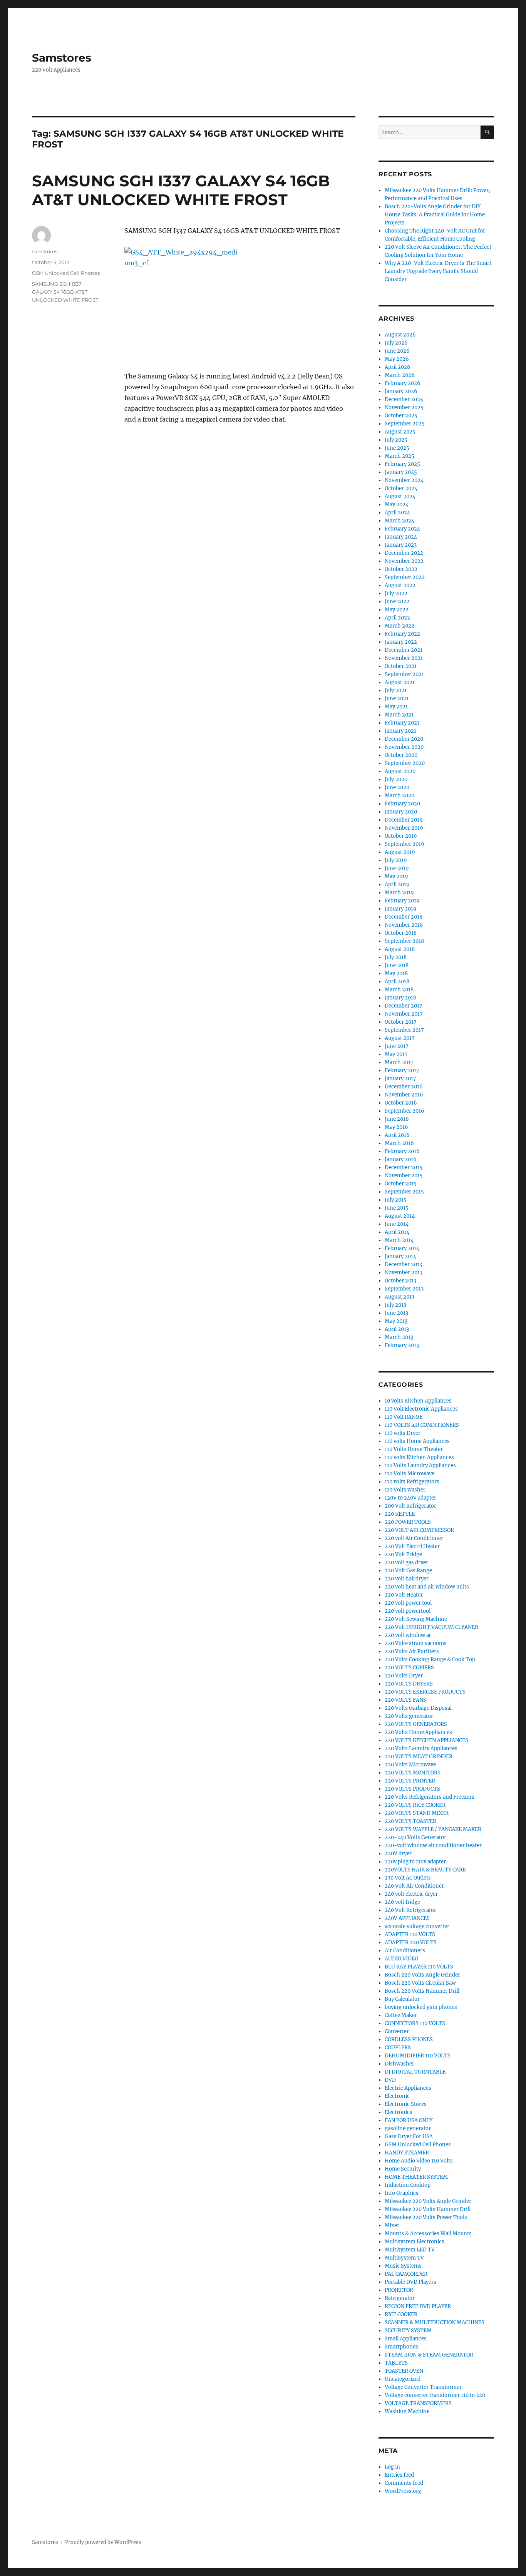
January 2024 (401, 537)
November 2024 (404, 480)
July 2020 (396, 779)
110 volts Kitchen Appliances (419, 1457)
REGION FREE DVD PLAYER (418, 2306)
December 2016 (404, 1087)
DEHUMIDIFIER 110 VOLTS (418, 2056)
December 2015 (404, 1167)
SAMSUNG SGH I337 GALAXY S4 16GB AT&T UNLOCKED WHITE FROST (181, 190)
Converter (397, 2031)
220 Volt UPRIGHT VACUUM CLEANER (431, 1627)
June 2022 (397, 602)
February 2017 (402, 1070)
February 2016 (402, 1151)
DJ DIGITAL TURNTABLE (415, 2072)
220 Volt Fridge (403, 1554)
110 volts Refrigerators (412, 1482)
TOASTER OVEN (404, 2371)
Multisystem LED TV (410, 2250)
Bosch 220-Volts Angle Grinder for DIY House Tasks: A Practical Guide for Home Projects (435, 215)
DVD (390, 2080)
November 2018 (404, 925)
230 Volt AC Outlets (408, 1878)
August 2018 (400, 949)
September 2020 (405, 763)
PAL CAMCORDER (406, 2274)
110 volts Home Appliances (417, 1441)
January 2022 (401, 642)
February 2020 (402, 804)
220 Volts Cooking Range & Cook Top (430, 1660)
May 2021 (396, 707)
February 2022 (402, 634)
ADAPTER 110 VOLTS (410, 1934)
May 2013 (396, 1321)
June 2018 (397, 965)
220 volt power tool (408, 1603)
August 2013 (400, 1297)
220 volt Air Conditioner (414, 1538)
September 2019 (405, 844)
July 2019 (396, 860)
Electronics (399, 2112)
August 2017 (400, 1038)
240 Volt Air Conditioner (414, 1886)
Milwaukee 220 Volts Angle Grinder (428, 2201)
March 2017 (399, 1062)
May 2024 (397, 505)
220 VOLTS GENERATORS (416, 1724)
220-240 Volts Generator (415, 1837)
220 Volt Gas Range (408, 1571)
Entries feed (399, 2475)
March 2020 (400, 796)
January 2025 (401, 472)
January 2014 (400, 1256)
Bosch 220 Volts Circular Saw (420, 1983)
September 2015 (404, 1192)
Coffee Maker (401, 2015)
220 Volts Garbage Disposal (418, 1708)
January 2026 (401, 391)
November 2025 (404, 408)
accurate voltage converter (417, 1926)
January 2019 (401, 909)
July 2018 (396, 957)
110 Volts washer (405, 1490)
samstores (45, 251)
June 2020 (397, 788)
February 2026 (403, 383)
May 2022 (397, 610)
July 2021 (396, 690)
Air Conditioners (405, 1951)
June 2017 (397, 1046)
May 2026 (397, 359)
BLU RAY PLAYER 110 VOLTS (419, 1967)
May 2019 (396, 876)
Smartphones (401, 2347)
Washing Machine (407, 2411)
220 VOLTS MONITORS (413, 1773)
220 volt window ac (408, 1635)
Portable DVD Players (410, 2282)
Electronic (397, 2096)
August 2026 (400, 335)
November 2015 (404, 1176)
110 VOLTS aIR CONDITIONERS (422, 1425)
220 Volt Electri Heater (412, 1546)
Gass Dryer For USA (409, 2137)
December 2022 (404, 553)
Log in (392, 2467)
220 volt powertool (408, 1611)
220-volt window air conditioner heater (433, 1845)
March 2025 (400, 456)
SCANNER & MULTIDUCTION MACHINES (435, 2322)
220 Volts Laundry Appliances (421, 1748)
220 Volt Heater (404, 1595)
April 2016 (397, 1135)
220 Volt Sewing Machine (416, 1619)
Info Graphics (402, 2193)
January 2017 (400, 1079)
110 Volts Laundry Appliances (420, 1465)
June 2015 (397, 1208)
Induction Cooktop (408, 2185)
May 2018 (396, 973)
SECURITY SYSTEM (408, 2331)
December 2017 (404, 1006)
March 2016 (399, 1143)
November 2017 (404, 1014)
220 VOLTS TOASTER (410, 1821)
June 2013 (396, 1313)
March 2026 (400, 375)
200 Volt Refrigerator (410, 1506)
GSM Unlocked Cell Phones (66, 273)
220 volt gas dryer (406, 1563)
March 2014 (399, 1240)
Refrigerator (400, 2298)
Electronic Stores (406, 2104)
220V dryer (398, 1854)
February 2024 (402, 529)
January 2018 (400, 998)
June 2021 (397, 699)
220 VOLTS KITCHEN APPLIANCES (426, 1740)
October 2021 (401, 666)
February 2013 (402, 1345)
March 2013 (399, 1337)
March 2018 (399, 990)
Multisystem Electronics (415, 2242)
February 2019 (402, 901)
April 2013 (397, 1329)
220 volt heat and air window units (427, 1587)
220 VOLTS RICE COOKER (415, 1805)
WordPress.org (403, 2491)
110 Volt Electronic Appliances (421, 1409)
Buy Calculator (402, 1999)
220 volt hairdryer (407, 1579)
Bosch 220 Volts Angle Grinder (422, 1975)
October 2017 (401, 1022)
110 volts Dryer (403, 1433)
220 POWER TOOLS (408, 1522)
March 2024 (400, 521)
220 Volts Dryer (404, 1676)
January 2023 (401, 545)
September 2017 (404, 1030)
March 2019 (399, 893)
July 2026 (396, 343)
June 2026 (397, 351)
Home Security (403, 2169)
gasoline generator (408, 2128)
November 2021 (404, 658)
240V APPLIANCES (407, 1918)
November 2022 (404, 561)
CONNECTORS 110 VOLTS (415, 2023)
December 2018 (404, 917)
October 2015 (401, 1184)
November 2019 (404, 828)
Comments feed (404, 2483)
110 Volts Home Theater (414, 1449)
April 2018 (397, 982)
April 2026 (398, 367)
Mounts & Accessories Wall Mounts (428, 2234)
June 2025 (397, 448)
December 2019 (404, 820)
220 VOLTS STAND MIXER (417, 1813)
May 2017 (396, 1054)
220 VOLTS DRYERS (409, 1684)
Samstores (62, 58)
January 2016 (401, 1159)
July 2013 (395, 1305)
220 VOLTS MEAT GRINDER (419, 1757)
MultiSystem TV (404, 2258)
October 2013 (400, 1281)
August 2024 (400, 496)
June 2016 (397, 1119)
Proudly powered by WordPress (103, 2542)
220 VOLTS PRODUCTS (412, 1789)
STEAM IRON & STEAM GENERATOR (429, 2355)
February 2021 (402, 723)
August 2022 (400, 585)
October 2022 (401, 569)
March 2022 (400, 626)
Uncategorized (403, 2379)
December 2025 (404, 399)
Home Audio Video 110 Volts (419, 2161)
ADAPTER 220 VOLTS (411, 1942)
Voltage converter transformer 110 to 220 (435, 2395)
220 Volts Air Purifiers (412, 1651)
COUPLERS (398, 2048)
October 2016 (401, 1103)
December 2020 (404, 739)
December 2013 (403, 1265)
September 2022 (405, 577)
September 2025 (405, 424)
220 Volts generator (409, 1716)
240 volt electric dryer (411, 1894)
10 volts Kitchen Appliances (418, 1401)
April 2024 (397, 513)
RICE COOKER (401, 2314)
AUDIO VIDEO (401, 1959)
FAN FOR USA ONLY (409, 2120)
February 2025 (402, 464)
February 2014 (402, 1248)
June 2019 (397, 868)
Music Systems (403, 2266)
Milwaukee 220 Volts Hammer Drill (428, 2209)
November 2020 (404, 747)
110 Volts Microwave (410, 1474)
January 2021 (400, 731)
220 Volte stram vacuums (416, 1643)
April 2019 (397, 885)
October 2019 (401, 836)
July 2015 (396, 1200)
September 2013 (404, 1289)
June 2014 (397, 1224)
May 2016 (396, 1127)
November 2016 (404, 1095)
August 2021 (400, 682)
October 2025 (401, 416)
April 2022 (397, 618)
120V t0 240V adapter (410, 1498)
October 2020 (401, 755)
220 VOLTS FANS (405, 1700)
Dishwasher (400, 2064)
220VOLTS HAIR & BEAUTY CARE (425, 1870)
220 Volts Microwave (410, 1765)
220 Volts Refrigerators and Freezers (430, 1797)
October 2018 (401, 933)
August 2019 (400, 852)
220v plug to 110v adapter (415, 1862)
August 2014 (400, 1216)
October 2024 (401, 488)
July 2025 (396, 440)
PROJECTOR (399, 2290)
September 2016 (405, 1111)
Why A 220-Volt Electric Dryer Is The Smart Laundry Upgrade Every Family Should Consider (438, 271)
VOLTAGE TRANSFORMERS (418, 2403)
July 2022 (396, 593)
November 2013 (404, 1273)
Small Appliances (406, 2339)
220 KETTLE (400, 1514)
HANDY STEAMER (407, 2153)
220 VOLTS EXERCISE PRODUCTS (425, 1692)
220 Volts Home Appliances (418, 1732)
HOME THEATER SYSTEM (416, 2177)
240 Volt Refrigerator (410, 1910)
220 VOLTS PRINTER (410, 1781)
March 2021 (399, 715)
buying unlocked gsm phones (421, 2007)
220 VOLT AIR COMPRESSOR (419, 1530)
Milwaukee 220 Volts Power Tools (426, 2217)
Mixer (392, 2225)
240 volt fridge (402, 1902)
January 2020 (401, 812)
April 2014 (397, 1232)
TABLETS (396, 2363)
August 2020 (400, 771)
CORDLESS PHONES (409, 2040)
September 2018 (404, 941)
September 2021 (404, 674)
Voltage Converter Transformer (423, 2387)
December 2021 (404, 650)
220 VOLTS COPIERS (409, 1668)
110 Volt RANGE (404, 1417)
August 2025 (400, 432)
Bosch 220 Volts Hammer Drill (422, 1991)
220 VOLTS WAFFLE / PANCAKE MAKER (433, 1829)
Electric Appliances (408, 2088)
